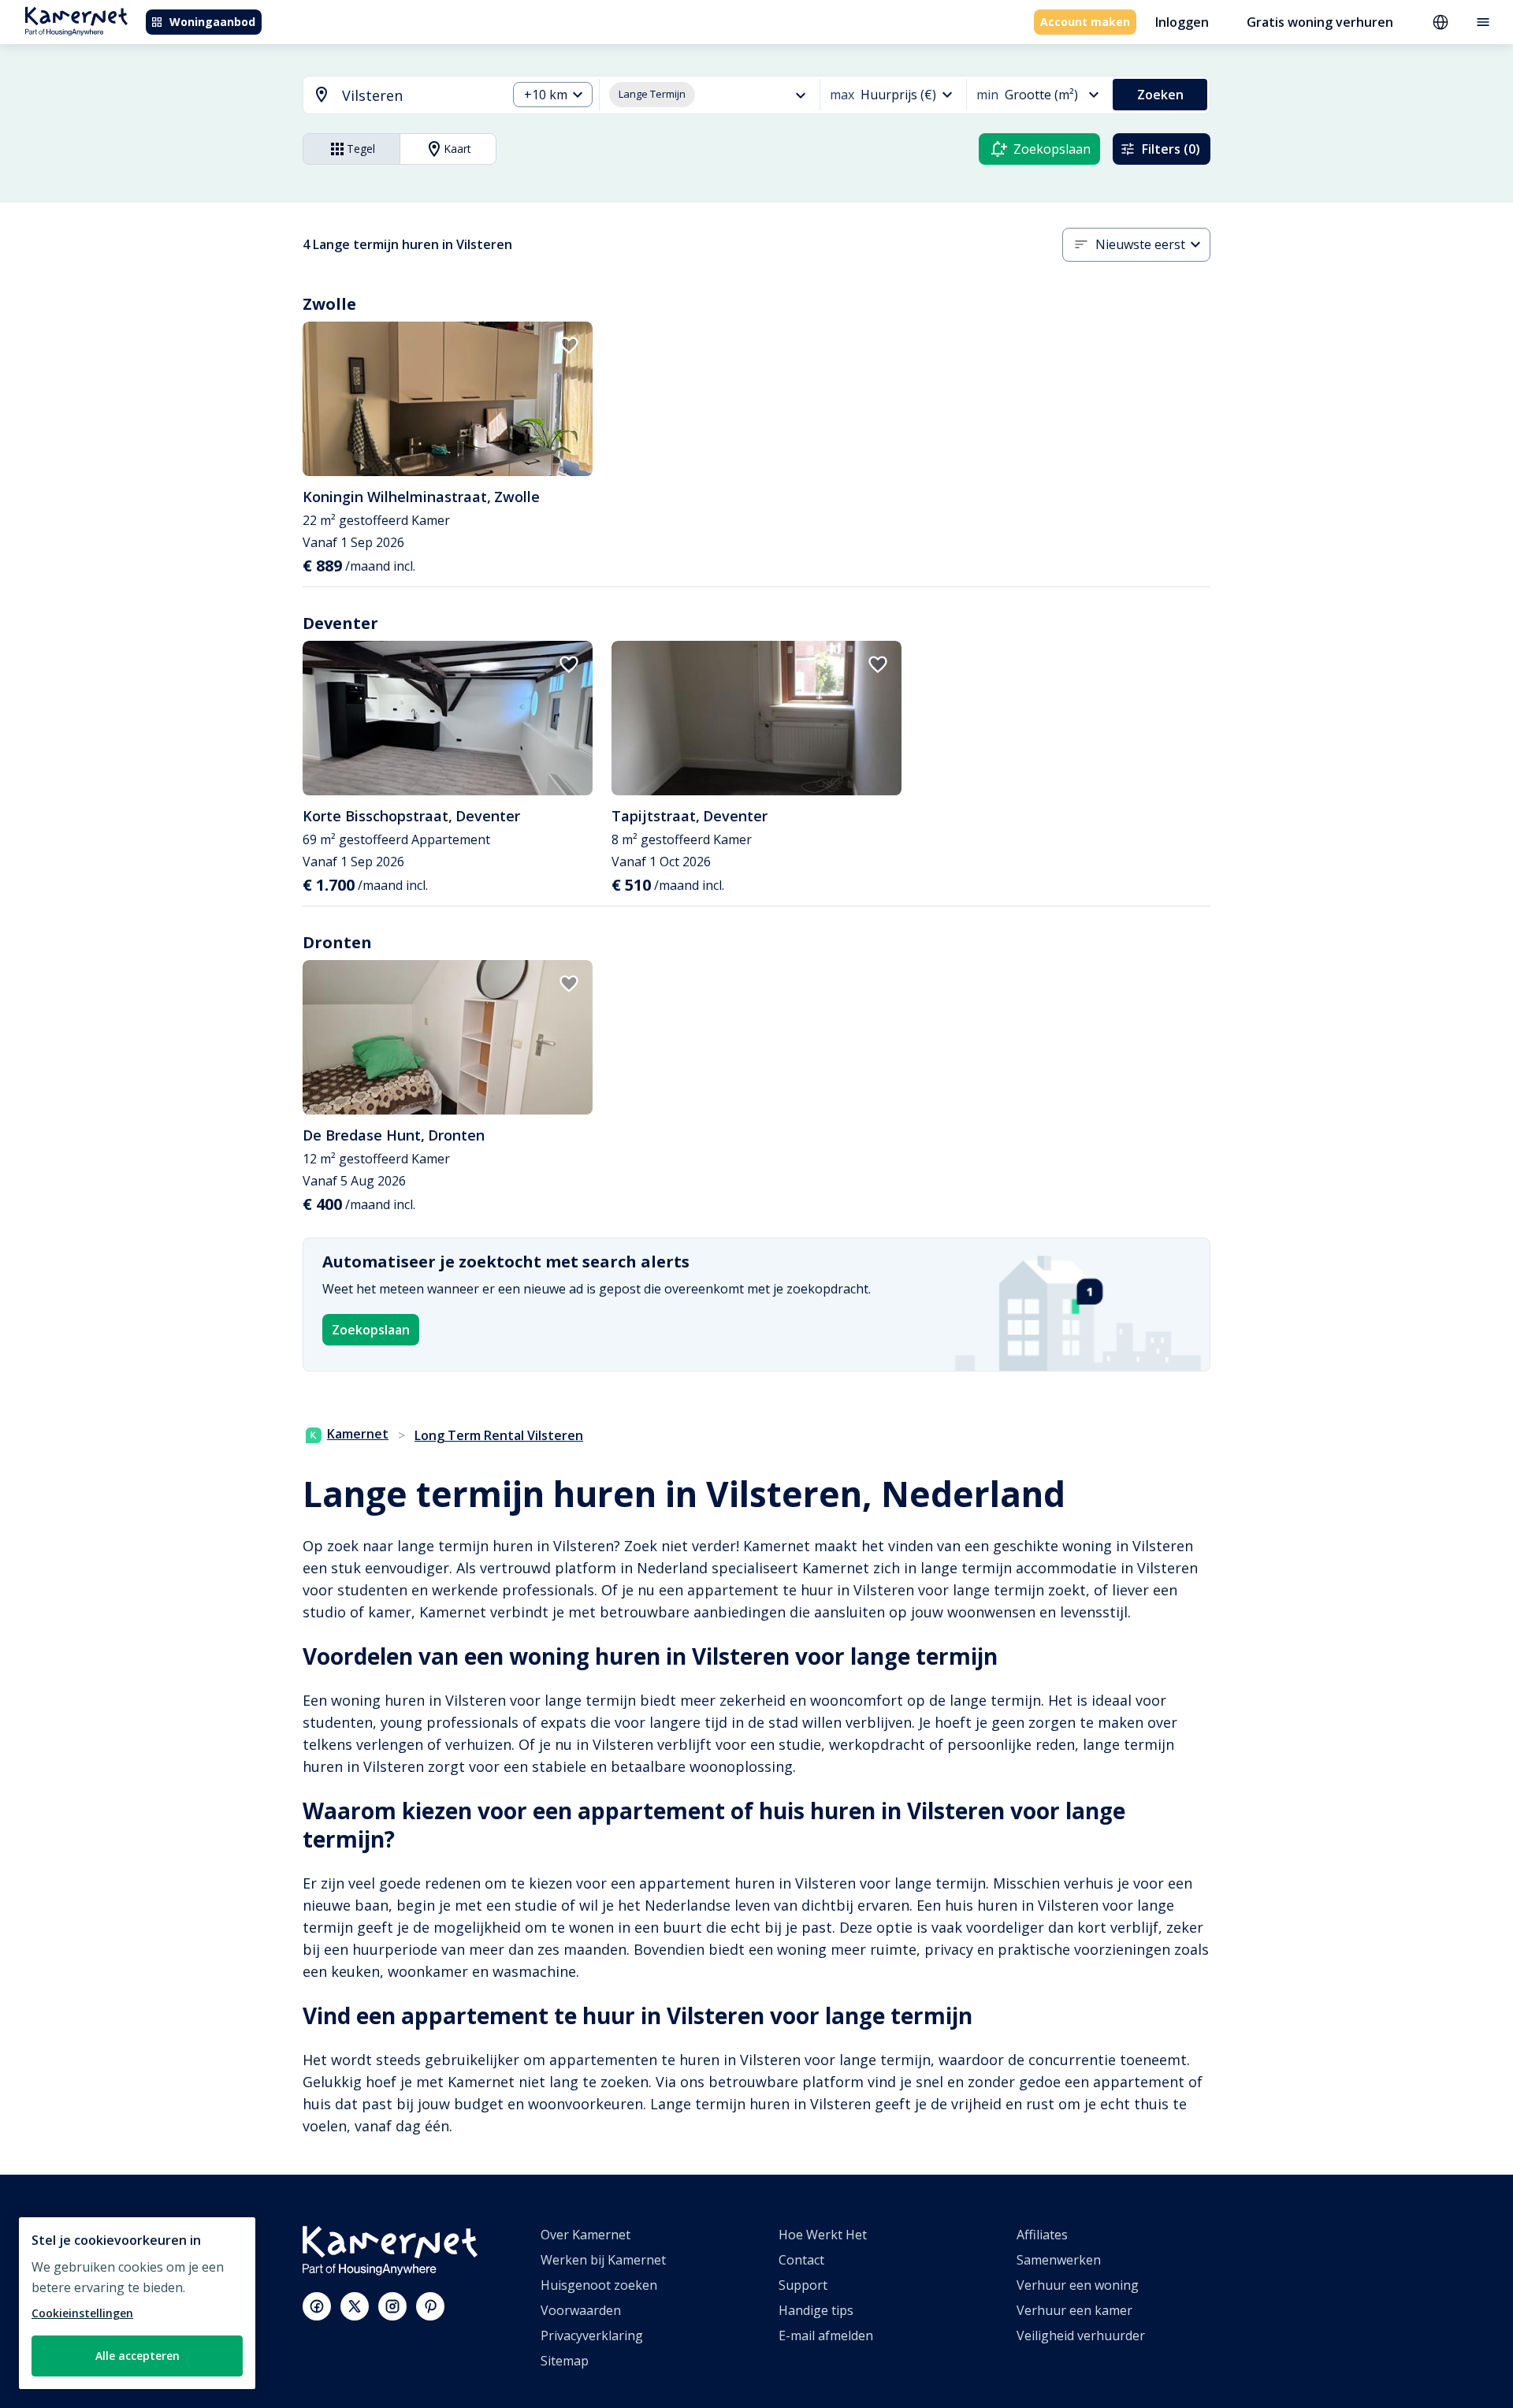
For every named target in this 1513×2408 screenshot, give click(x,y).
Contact (801, 2260)
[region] (137, 2303)
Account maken (1085, 22)
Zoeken (1160, 95)
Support (803, 2285)
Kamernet (358, 1434)
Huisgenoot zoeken (599, 2285)
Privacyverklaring (592, 2335)
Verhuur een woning (1078, 2285)
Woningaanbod (212, 22)
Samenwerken (1059, 2260)
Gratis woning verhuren (1320, 22)
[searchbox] (419, 96)
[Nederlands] (1441, 22)
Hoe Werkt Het (823, 2235)
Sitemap (565, 2361)
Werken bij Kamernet (603, 2260)
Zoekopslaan (371, 1330)
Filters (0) (1171, 149)
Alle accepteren (138, 2356)
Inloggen (1182, 22)
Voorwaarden (581, 2310)
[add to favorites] (569, 345)
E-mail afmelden (826, 2335)
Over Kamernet (585, 2235)
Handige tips (816, 2310)
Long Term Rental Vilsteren (499, 1435)
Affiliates (1042, 2235)
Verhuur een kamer (1074, 2310)
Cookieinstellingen (82, 2313)
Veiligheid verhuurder (1081, 2335)
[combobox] (396, 96)
